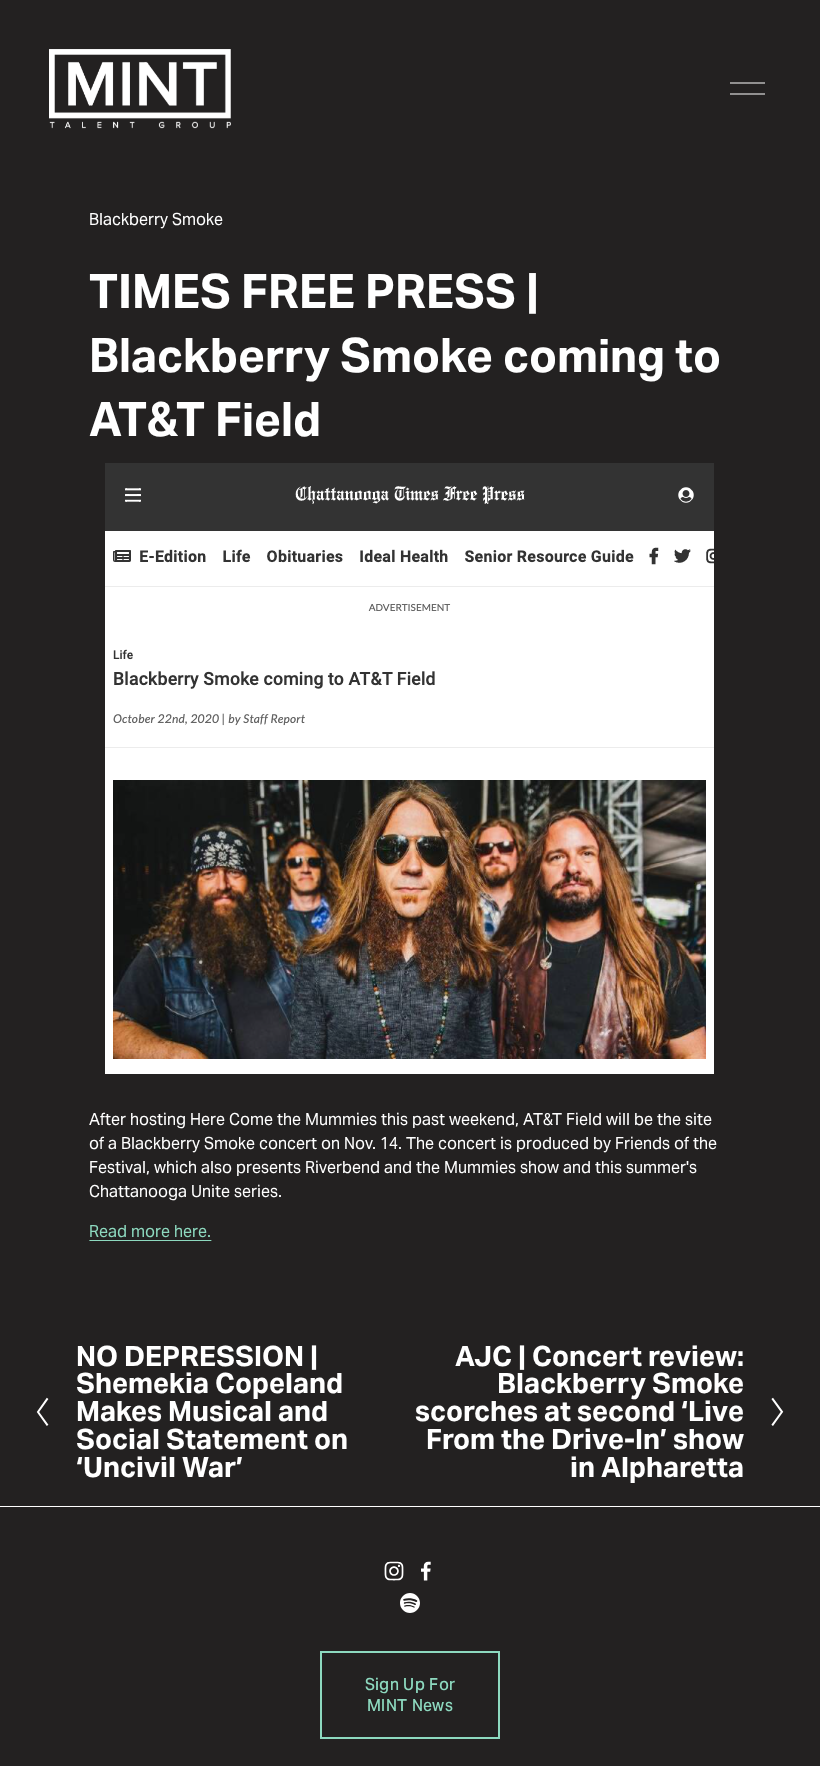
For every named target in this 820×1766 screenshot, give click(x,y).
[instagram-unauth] (394, 1571)
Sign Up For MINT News (410, 1695)
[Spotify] (410, 1603)
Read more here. (150, 1231)
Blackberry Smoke (156, 219)
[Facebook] (426, 1571)
